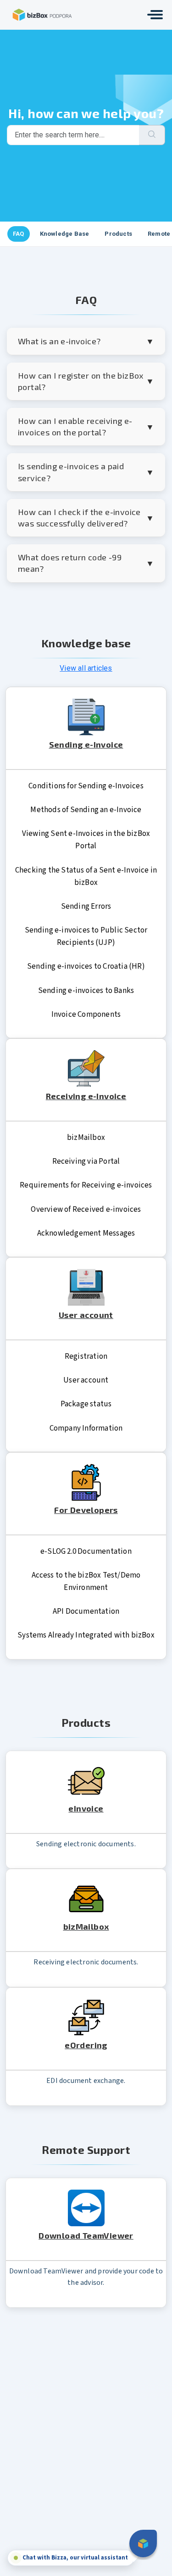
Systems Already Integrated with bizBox (86, 1635)
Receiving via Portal (86, 1161)
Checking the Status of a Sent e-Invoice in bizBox (86, 876)
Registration (86, 1356)
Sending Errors (86, 906)
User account (86, 1380)
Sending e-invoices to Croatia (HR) (86, 966)
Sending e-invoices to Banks (86, 991)
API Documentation (86, 1611)
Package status (86, 1404)
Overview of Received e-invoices (86, 1209)
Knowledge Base (65, 234)
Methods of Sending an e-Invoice (86, 810)
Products (118, 234)
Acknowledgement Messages (86, 1233)
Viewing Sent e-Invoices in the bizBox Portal (86, 840)
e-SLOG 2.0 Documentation (86, 1551)
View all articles (86, 668)
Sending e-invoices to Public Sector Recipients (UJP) (86, 936)
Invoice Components (86, 1014)
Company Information (86, 1428)
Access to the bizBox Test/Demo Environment (86, 1581)
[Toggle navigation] (155, 15)
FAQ (19, 234)
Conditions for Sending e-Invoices (86, 786)
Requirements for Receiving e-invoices (86, 1185)
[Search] (152, 135)
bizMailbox (86, 1138)
